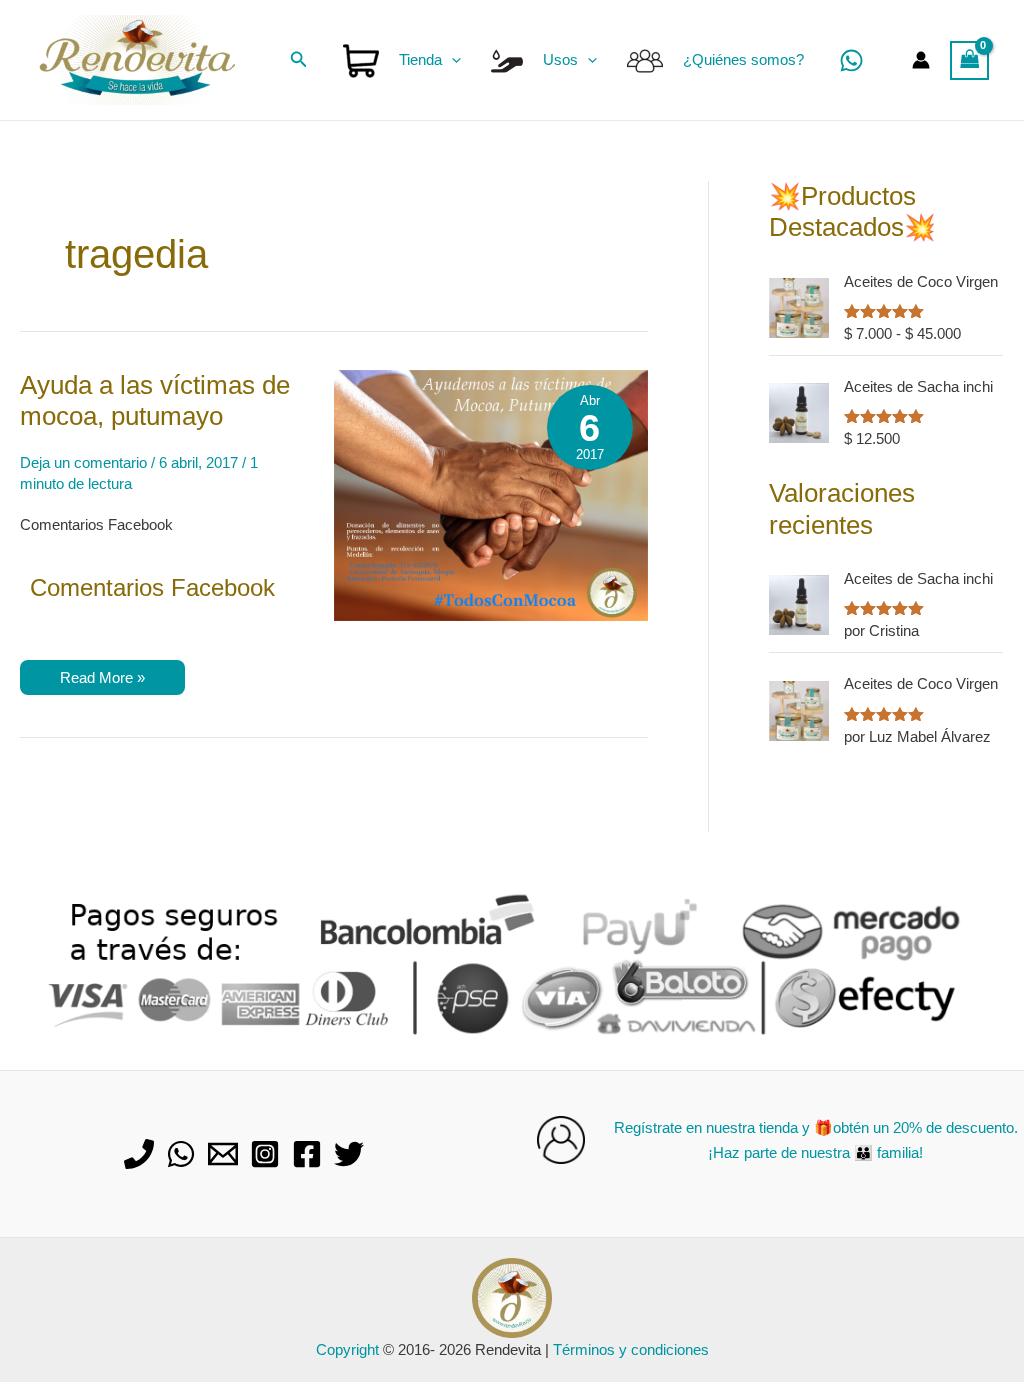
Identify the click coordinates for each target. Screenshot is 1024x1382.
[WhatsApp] (851, 60)
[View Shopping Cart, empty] (970, 60)
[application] (451, 60)
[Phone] (139, 1154)
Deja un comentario (83, 462)
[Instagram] (265, 1154)
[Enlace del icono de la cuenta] (921, 60)
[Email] (223, 1154)
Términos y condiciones (631, 1349)
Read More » (102, 681)
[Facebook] (307, 1154)
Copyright (347, 1349)
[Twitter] (349, 1154)
